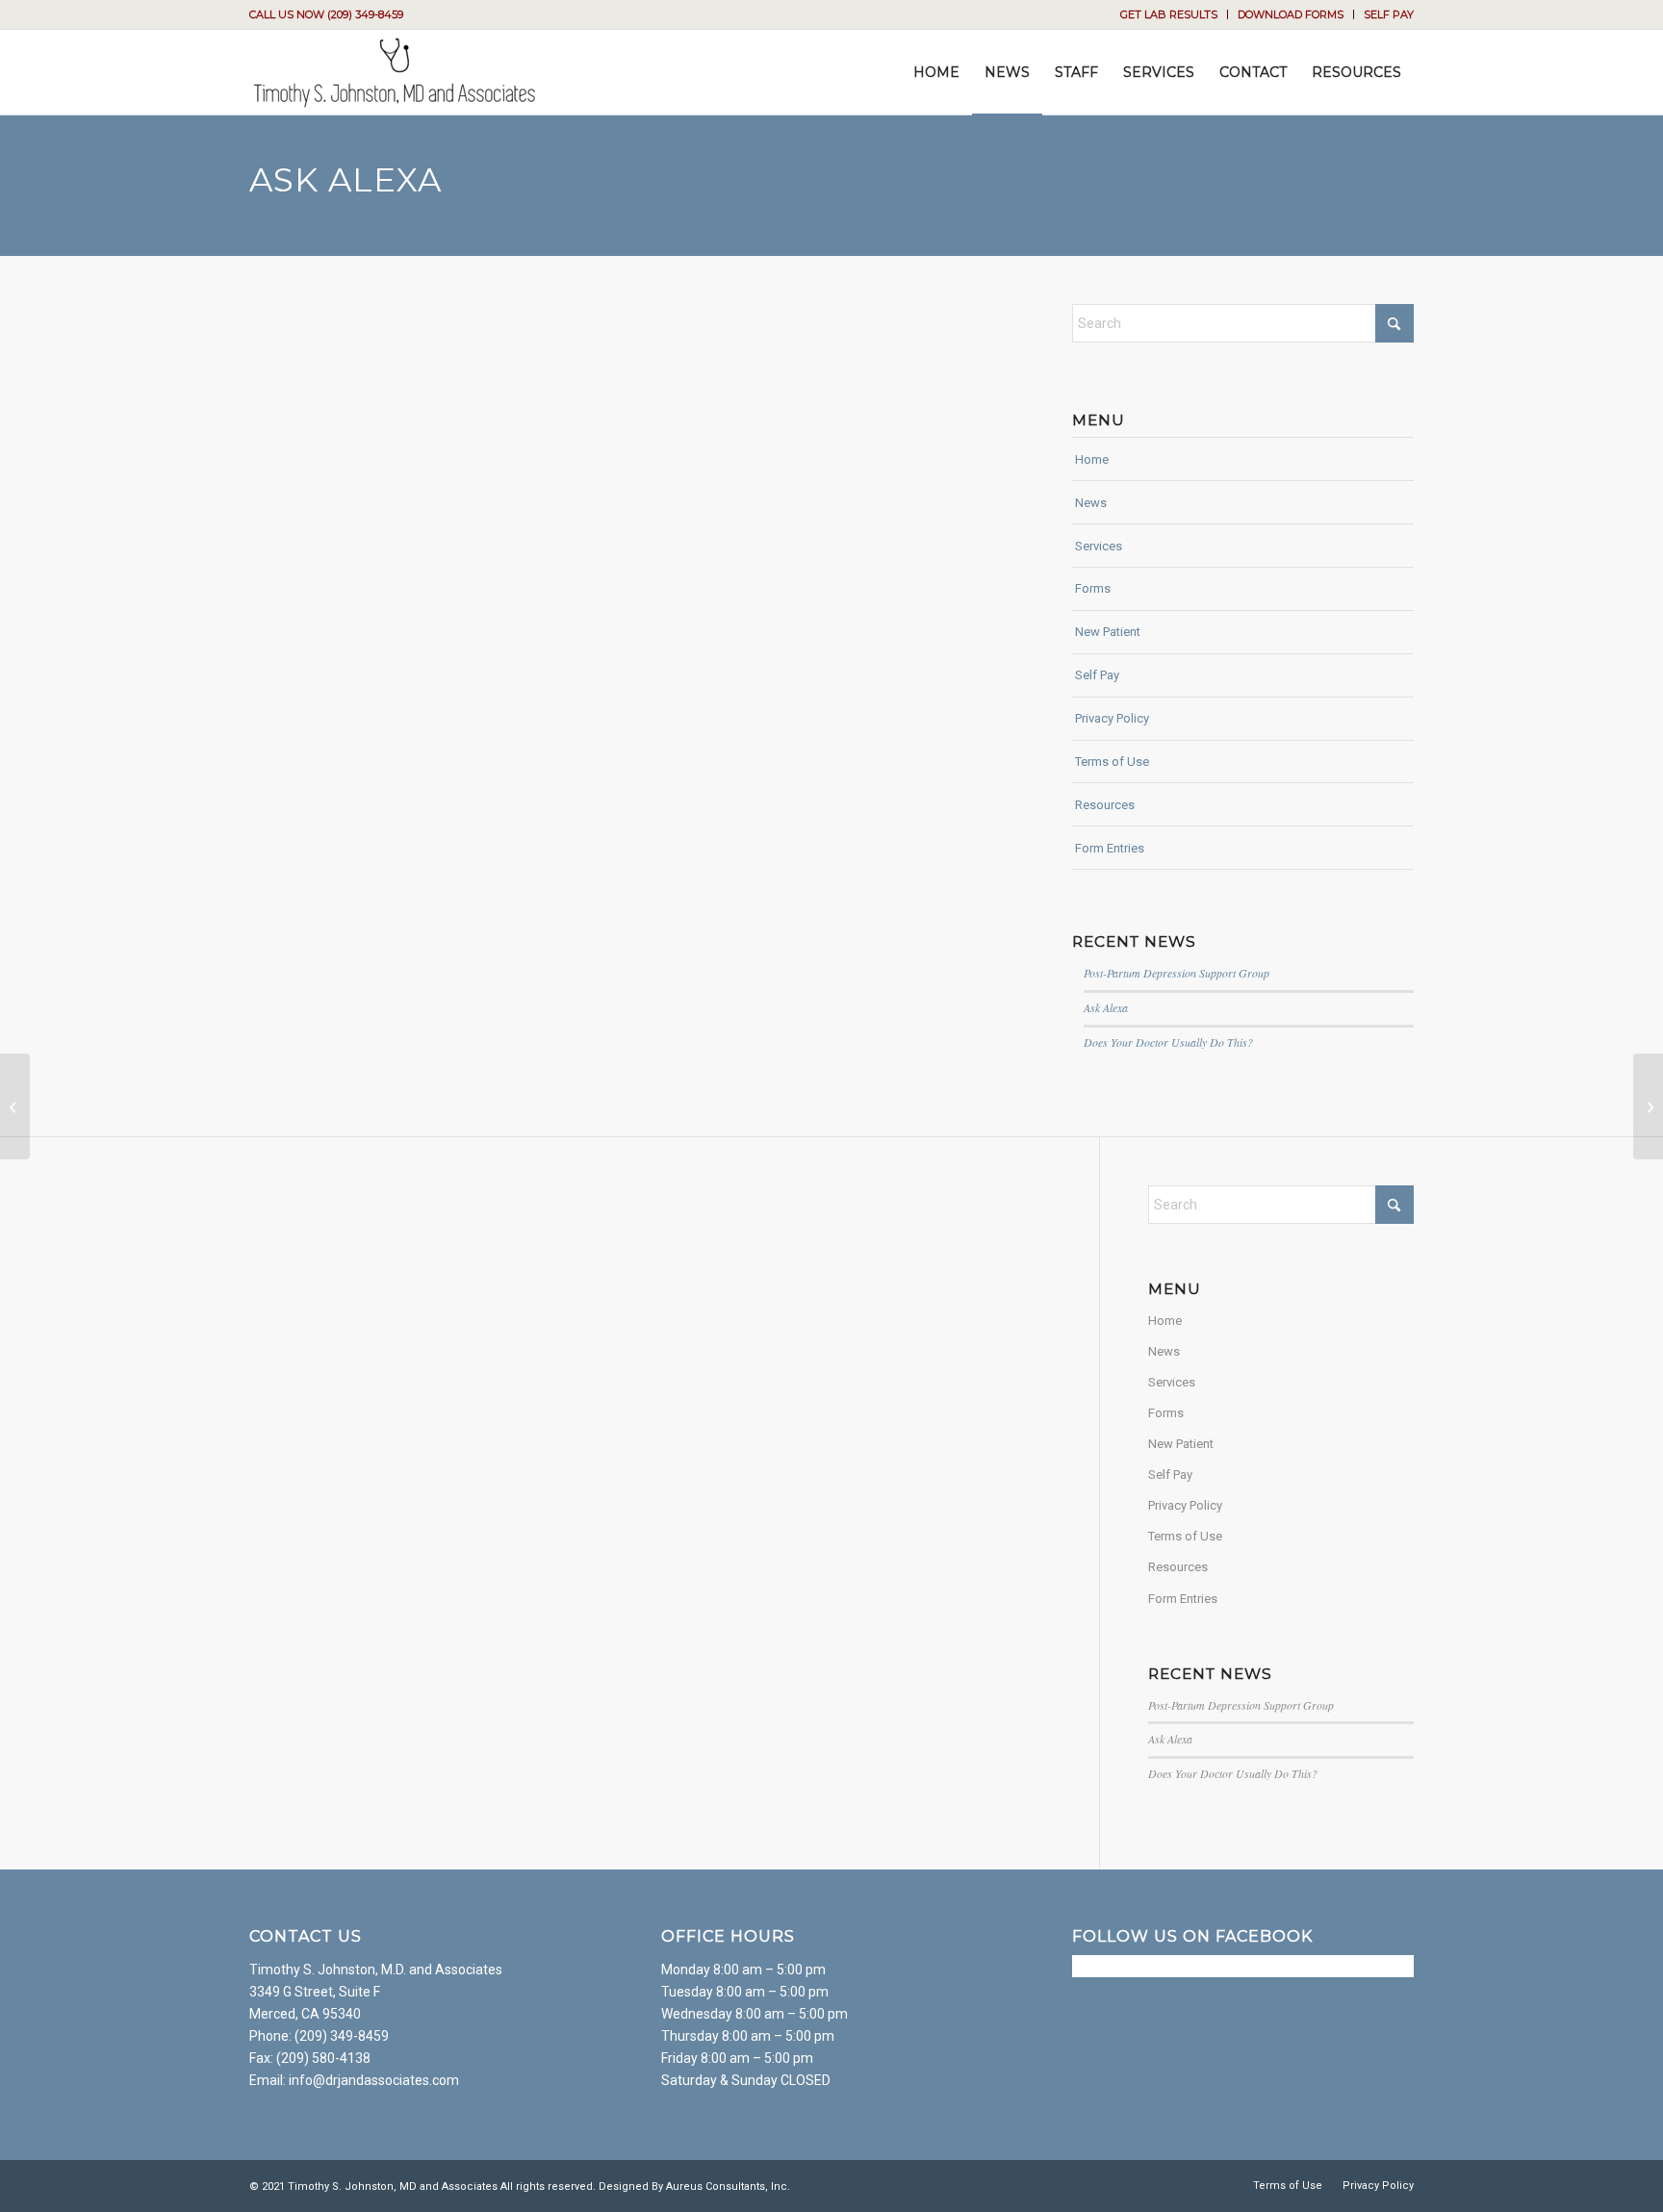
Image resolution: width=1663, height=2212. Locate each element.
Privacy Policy (1112, 718)
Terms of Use (1112, 762)
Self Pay (1389, 14)
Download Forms (1291, 14)
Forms (1093, 588)
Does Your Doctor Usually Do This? (1168, 1042)
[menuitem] (1169, 14)
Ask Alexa (1106, 1007)
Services (1099, 546)
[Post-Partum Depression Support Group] (1648, 1106)
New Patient (1108, 632)
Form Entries (1110, 848)
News (1091, 503)
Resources (1105, 805)
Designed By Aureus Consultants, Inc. (694, 2187)
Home (1092, 459)
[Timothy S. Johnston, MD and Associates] (394, 72)
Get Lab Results (1169, 14)
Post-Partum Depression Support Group (1177, 973)
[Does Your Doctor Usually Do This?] (15, 1106)
